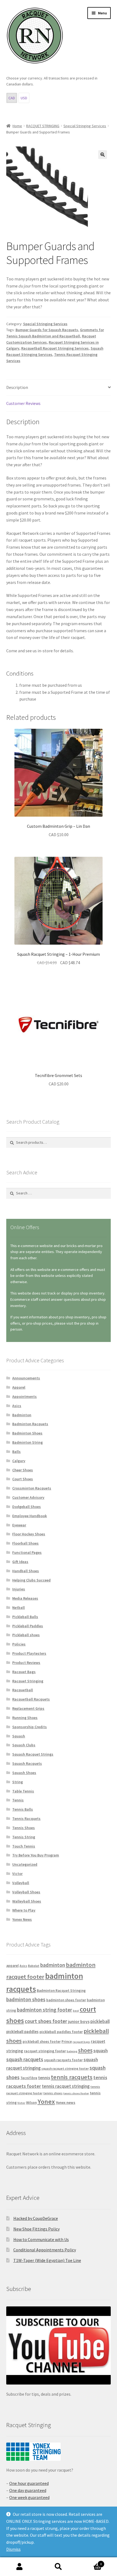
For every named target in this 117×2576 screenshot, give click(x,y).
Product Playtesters (29, 1653)
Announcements (26, 1378)
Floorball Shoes (25, 1543)
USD (24, 98)
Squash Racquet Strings (33, 1754)
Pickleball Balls (25, 1617)
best (76, 2011)
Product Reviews (26, 1663)
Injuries (19, 1589)
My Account (19, 2567)
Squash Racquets (27, 1763)
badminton (53, 1965)
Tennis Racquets (26, 1818)
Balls (16, 1452)
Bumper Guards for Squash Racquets (47, 330)
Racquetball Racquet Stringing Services (55, 348)
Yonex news (66, 2102)
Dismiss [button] (13, 2549)
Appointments (24, 1396)
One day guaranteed (28, 2490)
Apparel (19, 1387)
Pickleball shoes (26, 1635)
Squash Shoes (24, 1773)
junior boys (79, 2021)
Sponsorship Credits (30, 1727)
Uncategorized (25, 1864)
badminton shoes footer (66, 2000)
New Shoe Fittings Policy (36, 2229)
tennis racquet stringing (66, 2086)
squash (101, 2051)
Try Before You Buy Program (36, 1855)
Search (58, 2567)
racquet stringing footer (45, 2051)
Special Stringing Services (85, 126)
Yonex (46, 2102)
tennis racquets (72, 2077)
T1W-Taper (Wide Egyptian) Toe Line (47, 2260)
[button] (103, 155)
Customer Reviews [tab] (23, 403)
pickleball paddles (22, 2032)
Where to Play (24, 1910)
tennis (44, 2078)
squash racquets (25, 2059)
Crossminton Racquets (32, 1488)
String (18, 1782)
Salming (72, 2051)
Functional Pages (27, 1552)
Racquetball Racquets (31, 1699)
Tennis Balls (23, 1809)
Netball (19, 1607)
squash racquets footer (63, 2060)
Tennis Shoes (24, 1828)
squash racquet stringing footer (65, 2068)
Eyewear (19, 1525)
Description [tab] (17, 387)
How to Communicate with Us (41, 2239)
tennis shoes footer (76, 2093)
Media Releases (25, 1598)
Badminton (22, 1415)
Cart (90, 2562)
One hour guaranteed (29, 2483)
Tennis (18, 1800)
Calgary (19, 1461)
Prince (67, 2042)
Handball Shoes (26, 1571)
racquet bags (81, 2042)
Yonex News (22, 1919)
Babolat (34, 1966)
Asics (17, 1406)
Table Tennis (23, 1791)
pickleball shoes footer (42, 2042)
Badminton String (27, 1442)
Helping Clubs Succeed (31, 1580)
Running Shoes (25, 1718)
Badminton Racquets (30, 1424)
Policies (19, 1644)
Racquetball (23, 1690)
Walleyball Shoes (27, 1901)
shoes (85, 2050)
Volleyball (21, 1883)
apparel (13, 1966)
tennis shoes (53, 2093)
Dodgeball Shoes (27, 1507)
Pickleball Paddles (28, 1626)
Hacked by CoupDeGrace (36, 2218)
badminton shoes (26, 1999)
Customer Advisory (28, 1497)
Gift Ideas (20, 1562)
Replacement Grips (28, 1708)
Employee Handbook (30, 1516)
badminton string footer (44, 2010)
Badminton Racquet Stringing (61, 1991)
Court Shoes (23, 1479)
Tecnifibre (29, 2078)
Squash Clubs (24, 1745)
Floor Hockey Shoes (29, 1534)
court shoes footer (46, 2021)
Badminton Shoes (27, 1433)
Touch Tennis (24, 1846)
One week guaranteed (29, 2497)
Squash (19, 1736)
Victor (17, 1874)
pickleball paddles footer (61, 2032)
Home (17, 126)
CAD (12, 98)
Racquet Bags (24, 1672)
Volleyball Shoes (26, 1892)
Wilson (31, 2103)
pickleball (100, 2021)
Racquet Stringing (28, 1681)
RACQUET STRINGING (43, 126)
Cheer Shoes (23, 1470)
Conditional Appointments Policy (45, 2250)
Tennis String (24, 1837)
